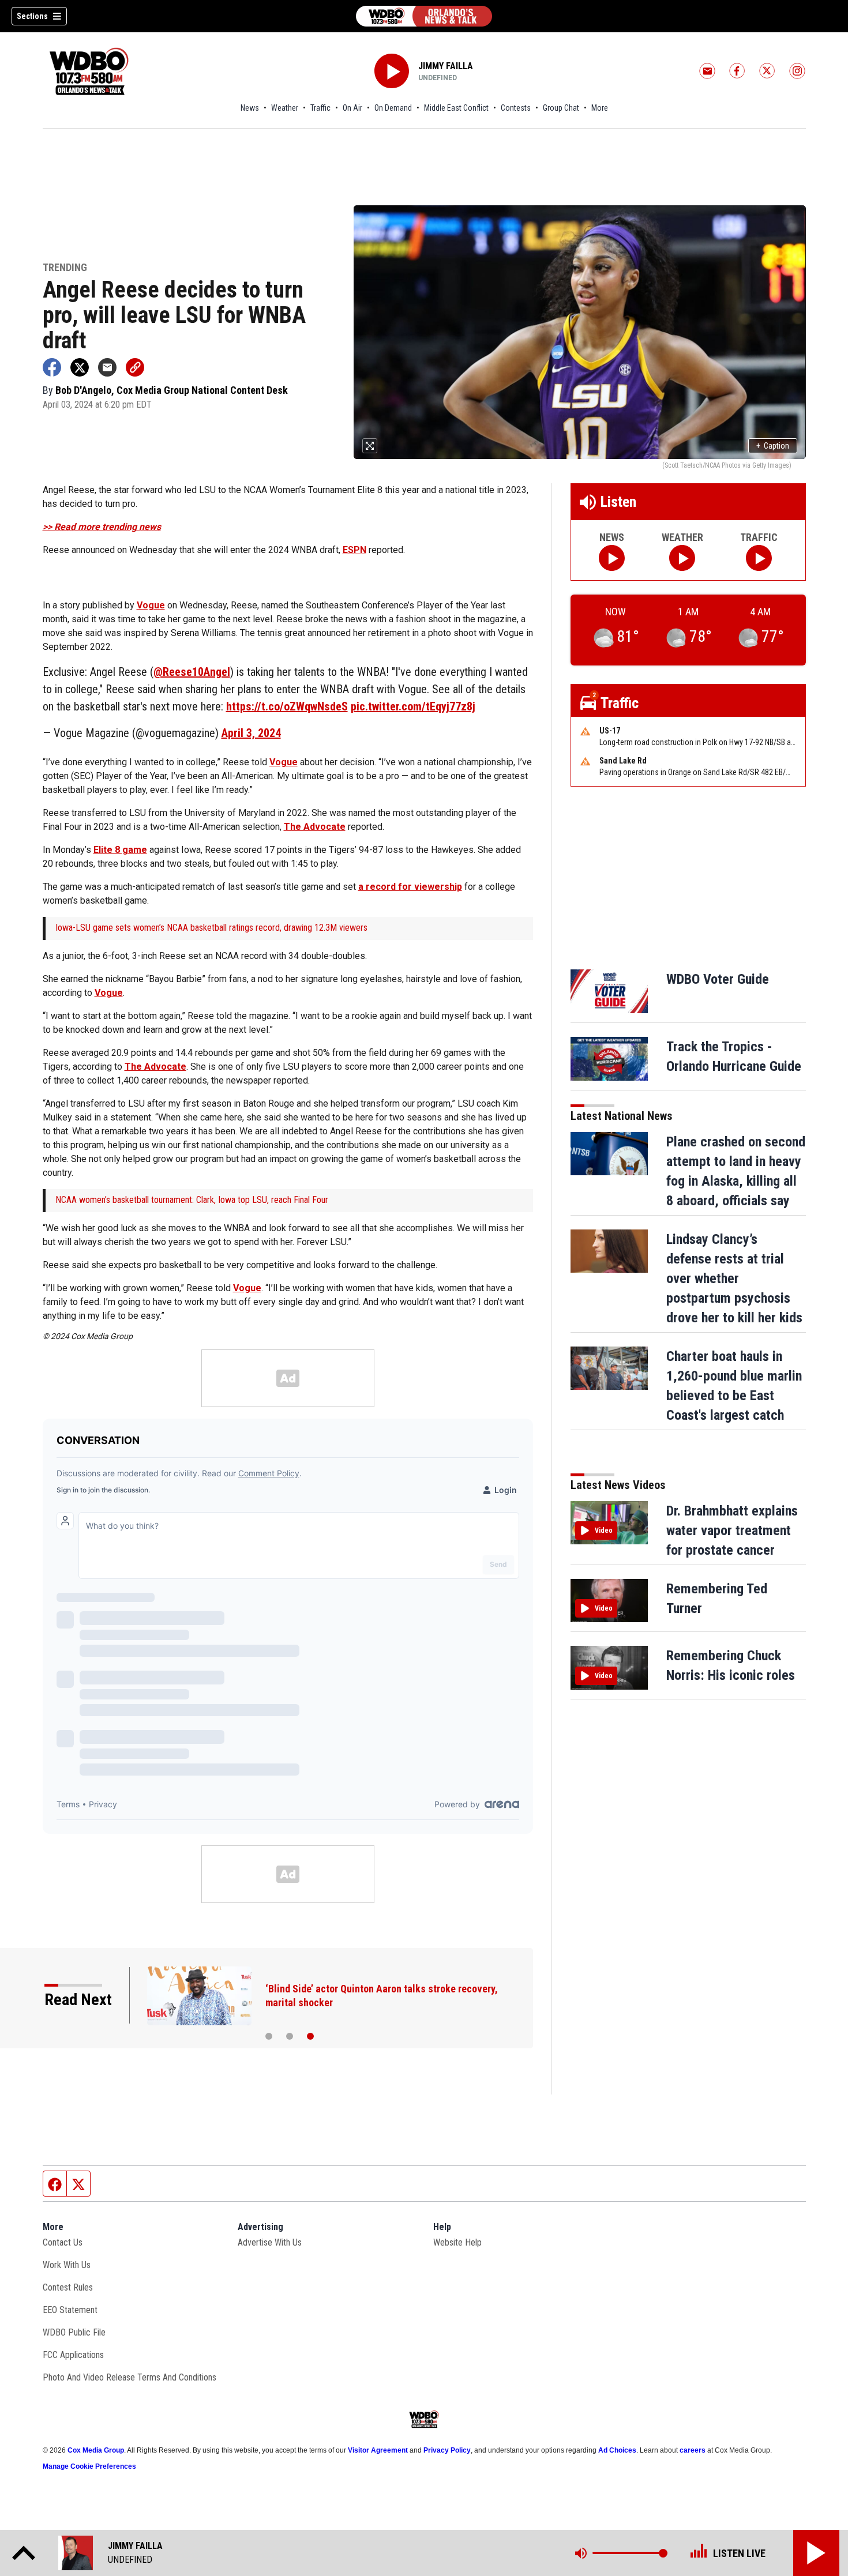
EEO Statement (70, 2310)
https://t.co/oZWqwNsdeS (287, 706)
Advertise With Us (270, 2242)
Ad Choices (617, 2450)
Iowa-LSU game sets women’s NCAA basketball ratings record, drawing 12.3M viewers (211, 928)
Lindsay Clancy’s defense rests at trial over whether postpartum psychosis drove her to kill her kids (734, 1278)
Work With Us (67, 2265)
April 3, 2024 (251, 733)
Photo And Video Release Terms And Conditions (130, 2377)
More (600, 108)
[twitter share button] (80, 367)
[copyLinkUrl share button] (135, 367)
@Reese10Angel (192, 672)
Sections (32, 16)
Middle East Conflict (456, 108)
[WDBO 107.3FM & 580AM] (424, 16)
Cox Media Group (96, 2450)
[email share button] (107, 367)
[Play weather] (682, 558)
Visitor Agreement (378, 2450)
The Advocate (315, 827)
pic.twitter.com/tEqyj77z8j (413, 706)
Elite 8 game (120, 850)
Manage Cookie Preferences (89, 2466)
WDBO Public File (74, 2332)
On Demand (393, 108)
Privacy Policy (447, 2450)
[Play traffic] (759, 558)
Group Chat (561, 108)
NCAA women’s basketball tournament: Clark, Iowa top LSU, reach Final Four (192, 1200)
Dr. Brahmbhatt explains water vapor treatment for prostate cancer (732, 1530)
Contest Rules (68, 2287)
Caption (773, 446)
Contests (516, 108)
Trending (65, 268)
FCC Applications (73, 2355)
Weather (285, 108)
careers (693, 2450)
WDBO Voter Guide (718, 979)
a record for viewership (410, 887)
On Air (352, 108)
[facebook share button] (52, 367)
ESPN (354, 550)
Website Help (457, 2242)
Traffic (320, 108)
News (250, 108)
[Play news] (612, 558)
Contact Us (63, 2242)
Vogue (151, 605)
